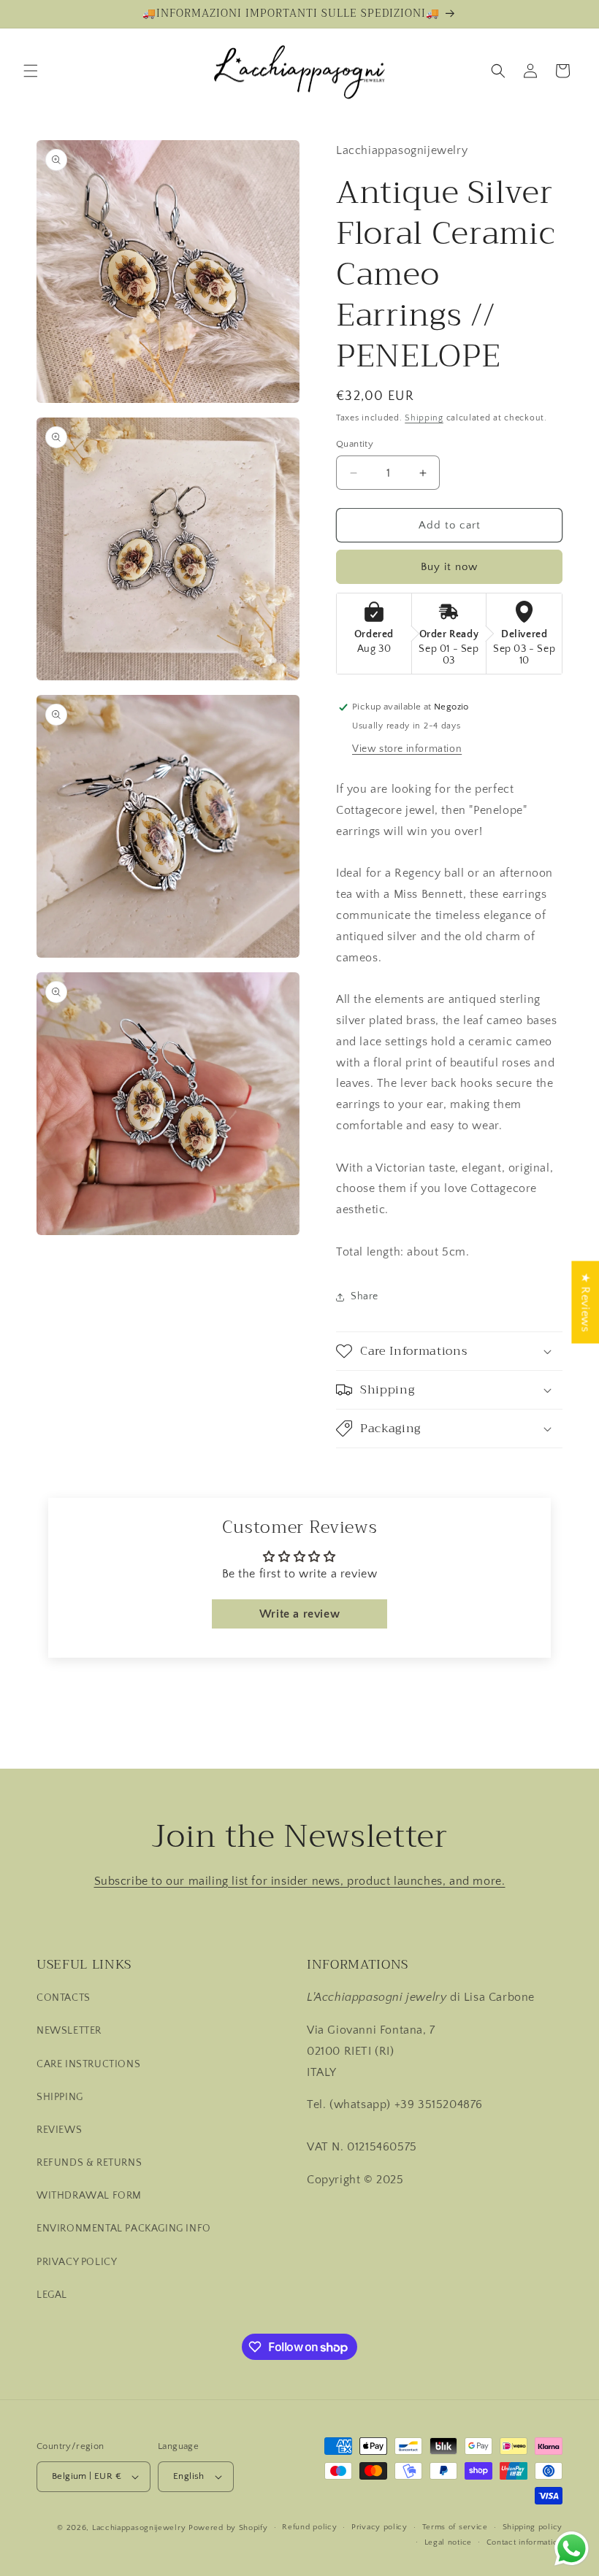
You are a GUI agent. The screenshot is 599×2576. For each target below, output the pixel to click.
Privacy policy (379, 2527)
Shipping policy (533, 2527)
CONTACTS (64, 1998)
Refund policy (309, 2527)
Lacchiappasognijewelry (139, 2528)
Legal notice (448, 2542)
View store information (407, 749)
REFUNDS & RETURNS (89, 2163)
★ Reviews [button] (585, 1302)
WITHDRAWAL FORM (89, 2196)
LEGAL (52, 2295)
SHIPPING (60, 2097)
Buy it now (449, 567)
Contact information (524, 2542)
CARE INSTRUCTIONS (88, 2064)
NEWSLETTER (69, 2031)
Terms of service (455, 2527)
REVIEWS (59, 2130)
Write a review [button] (299, 1614)
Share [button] (365, 1296)
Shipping (424, 418)
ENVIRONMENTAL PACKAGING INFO (124, 2229)
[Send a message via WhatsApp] (572, 2549)
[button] (31, 71)
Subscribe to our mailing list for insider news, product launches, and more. (300, 1881)
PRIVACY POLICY (77, 2262)
